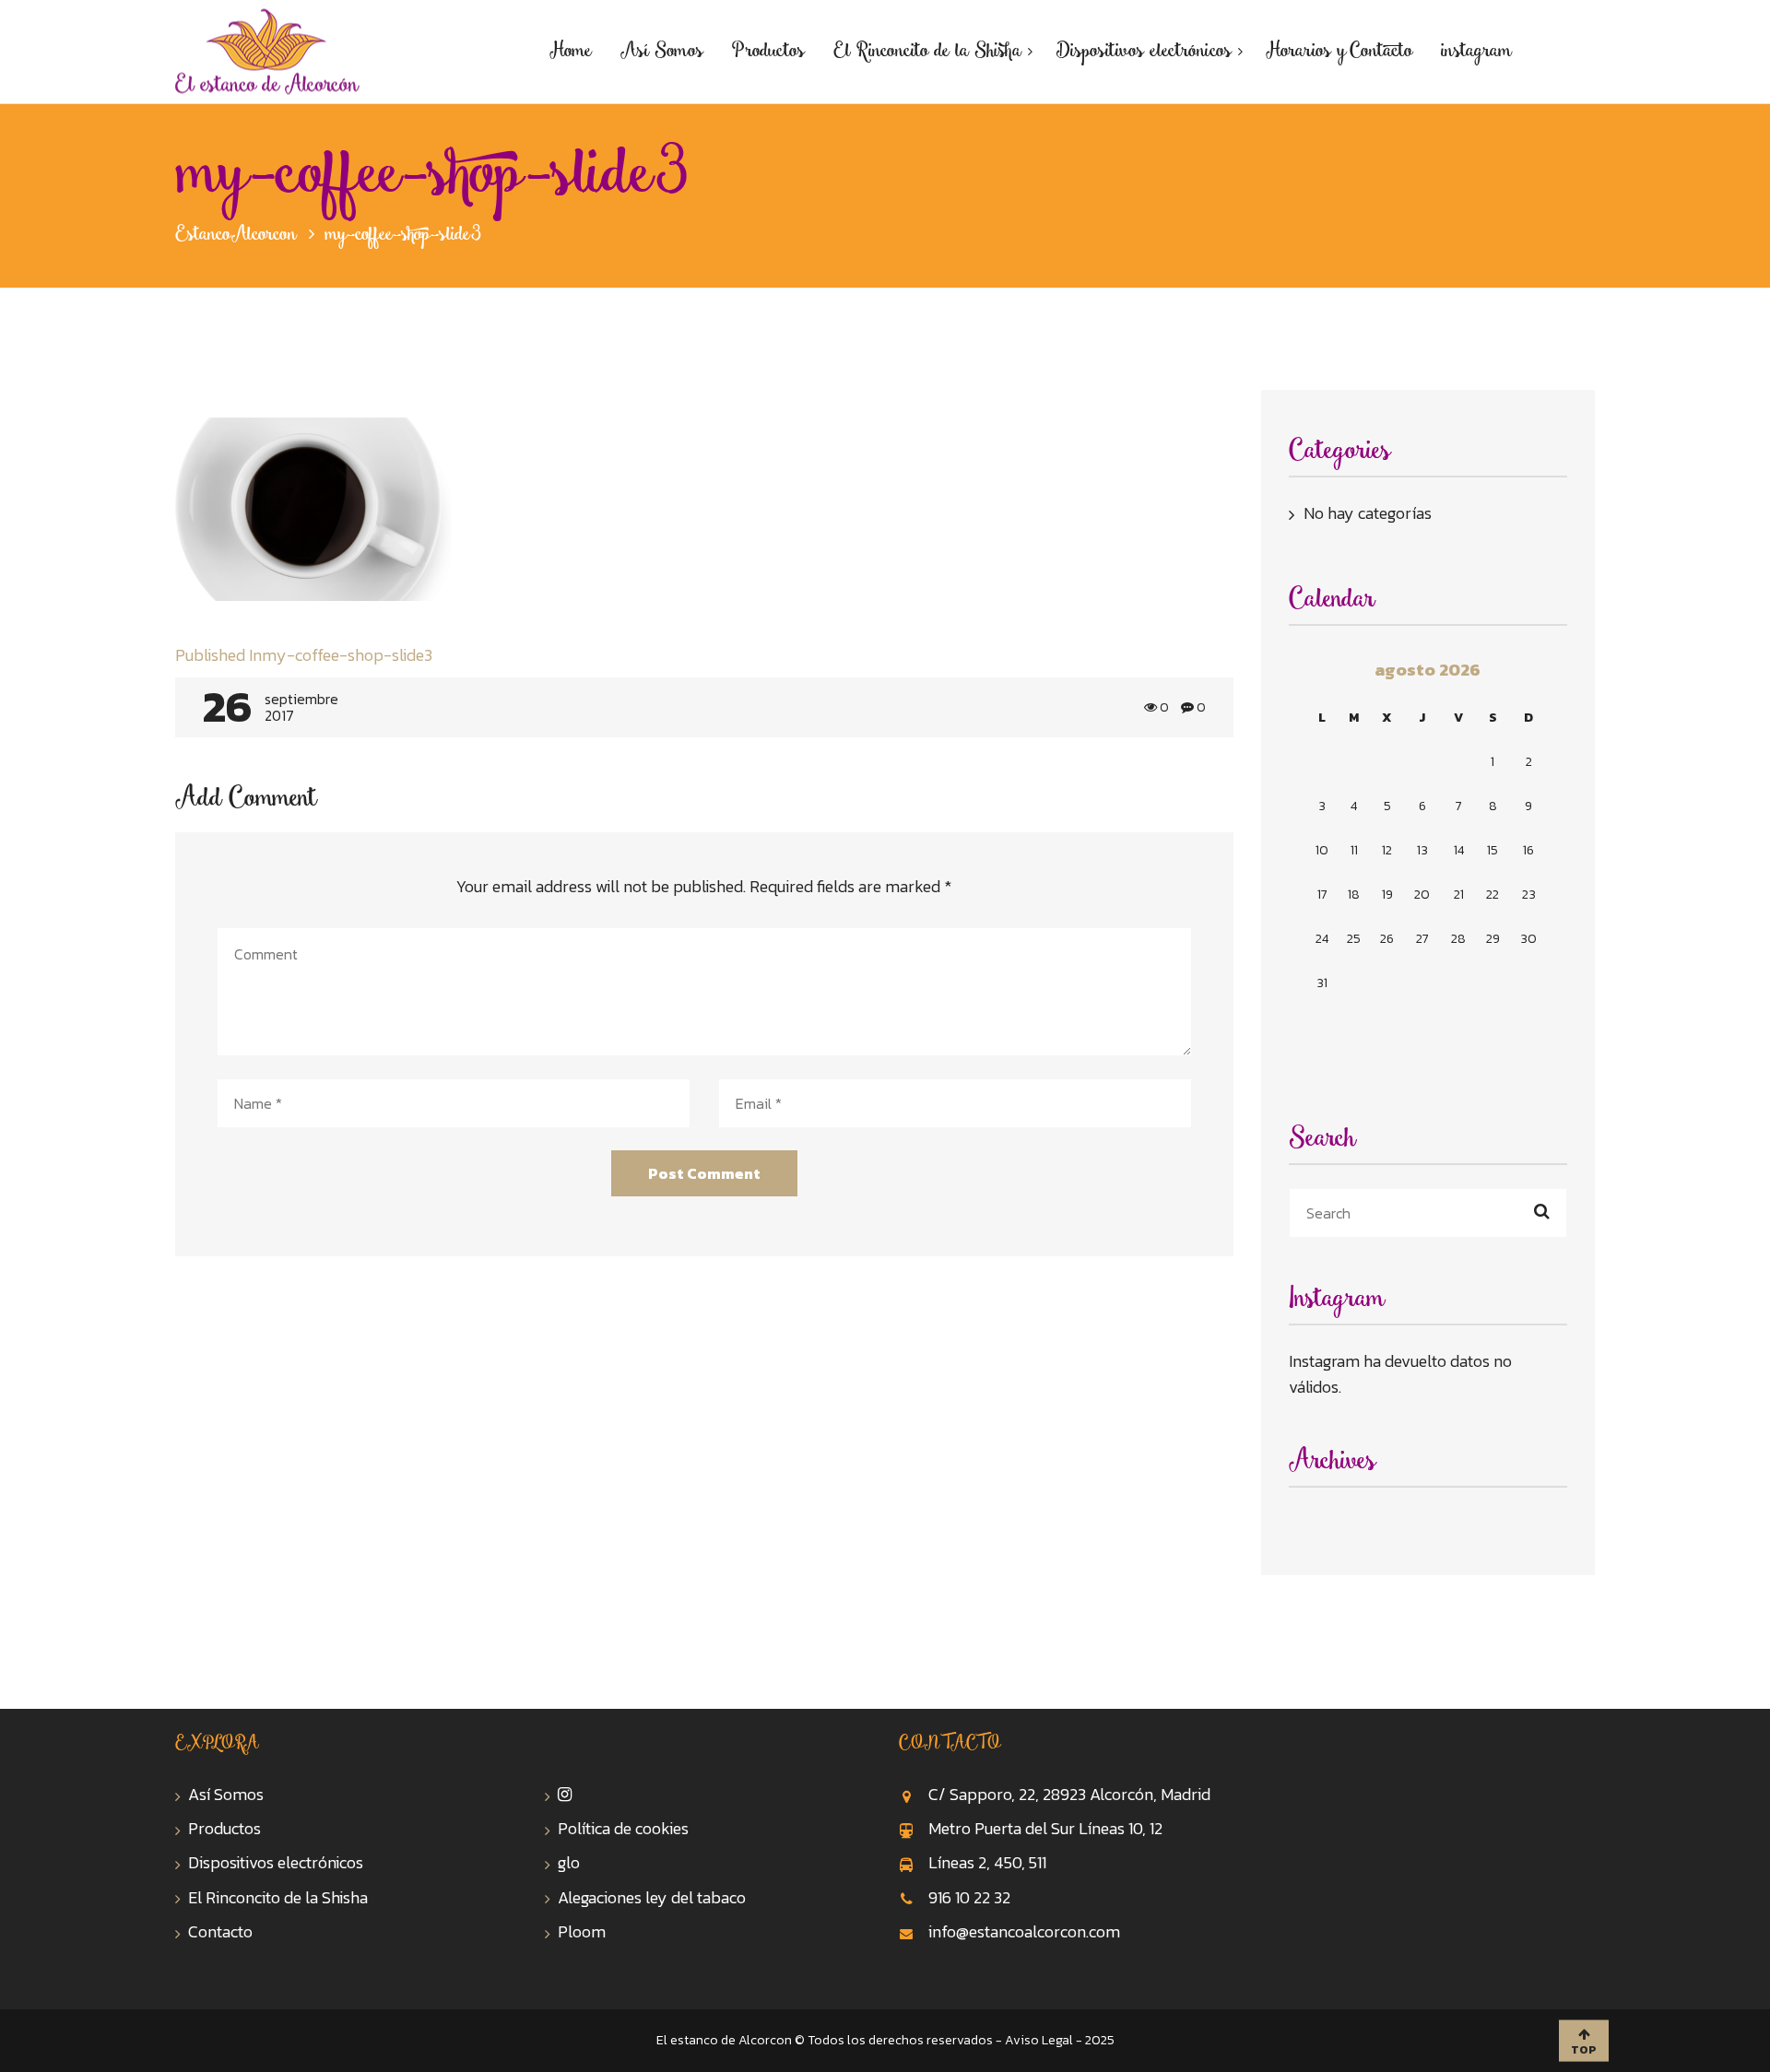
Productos (224, 1828)
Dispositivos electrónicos (276, 1862)
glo (569, 1862)
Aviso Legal (1039, 2040)
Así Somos (226, 1794)
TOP (1584, 2050)
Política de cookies (623, 1828)
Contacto (220, 1931)
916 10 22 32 (969, 1897)
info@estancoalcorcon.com (1024, 1931)
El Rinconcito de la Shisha (278, 1897)
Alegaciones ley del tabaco (652, 1897)
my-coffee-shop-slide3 (304, 655)
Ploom (582, 1931)
